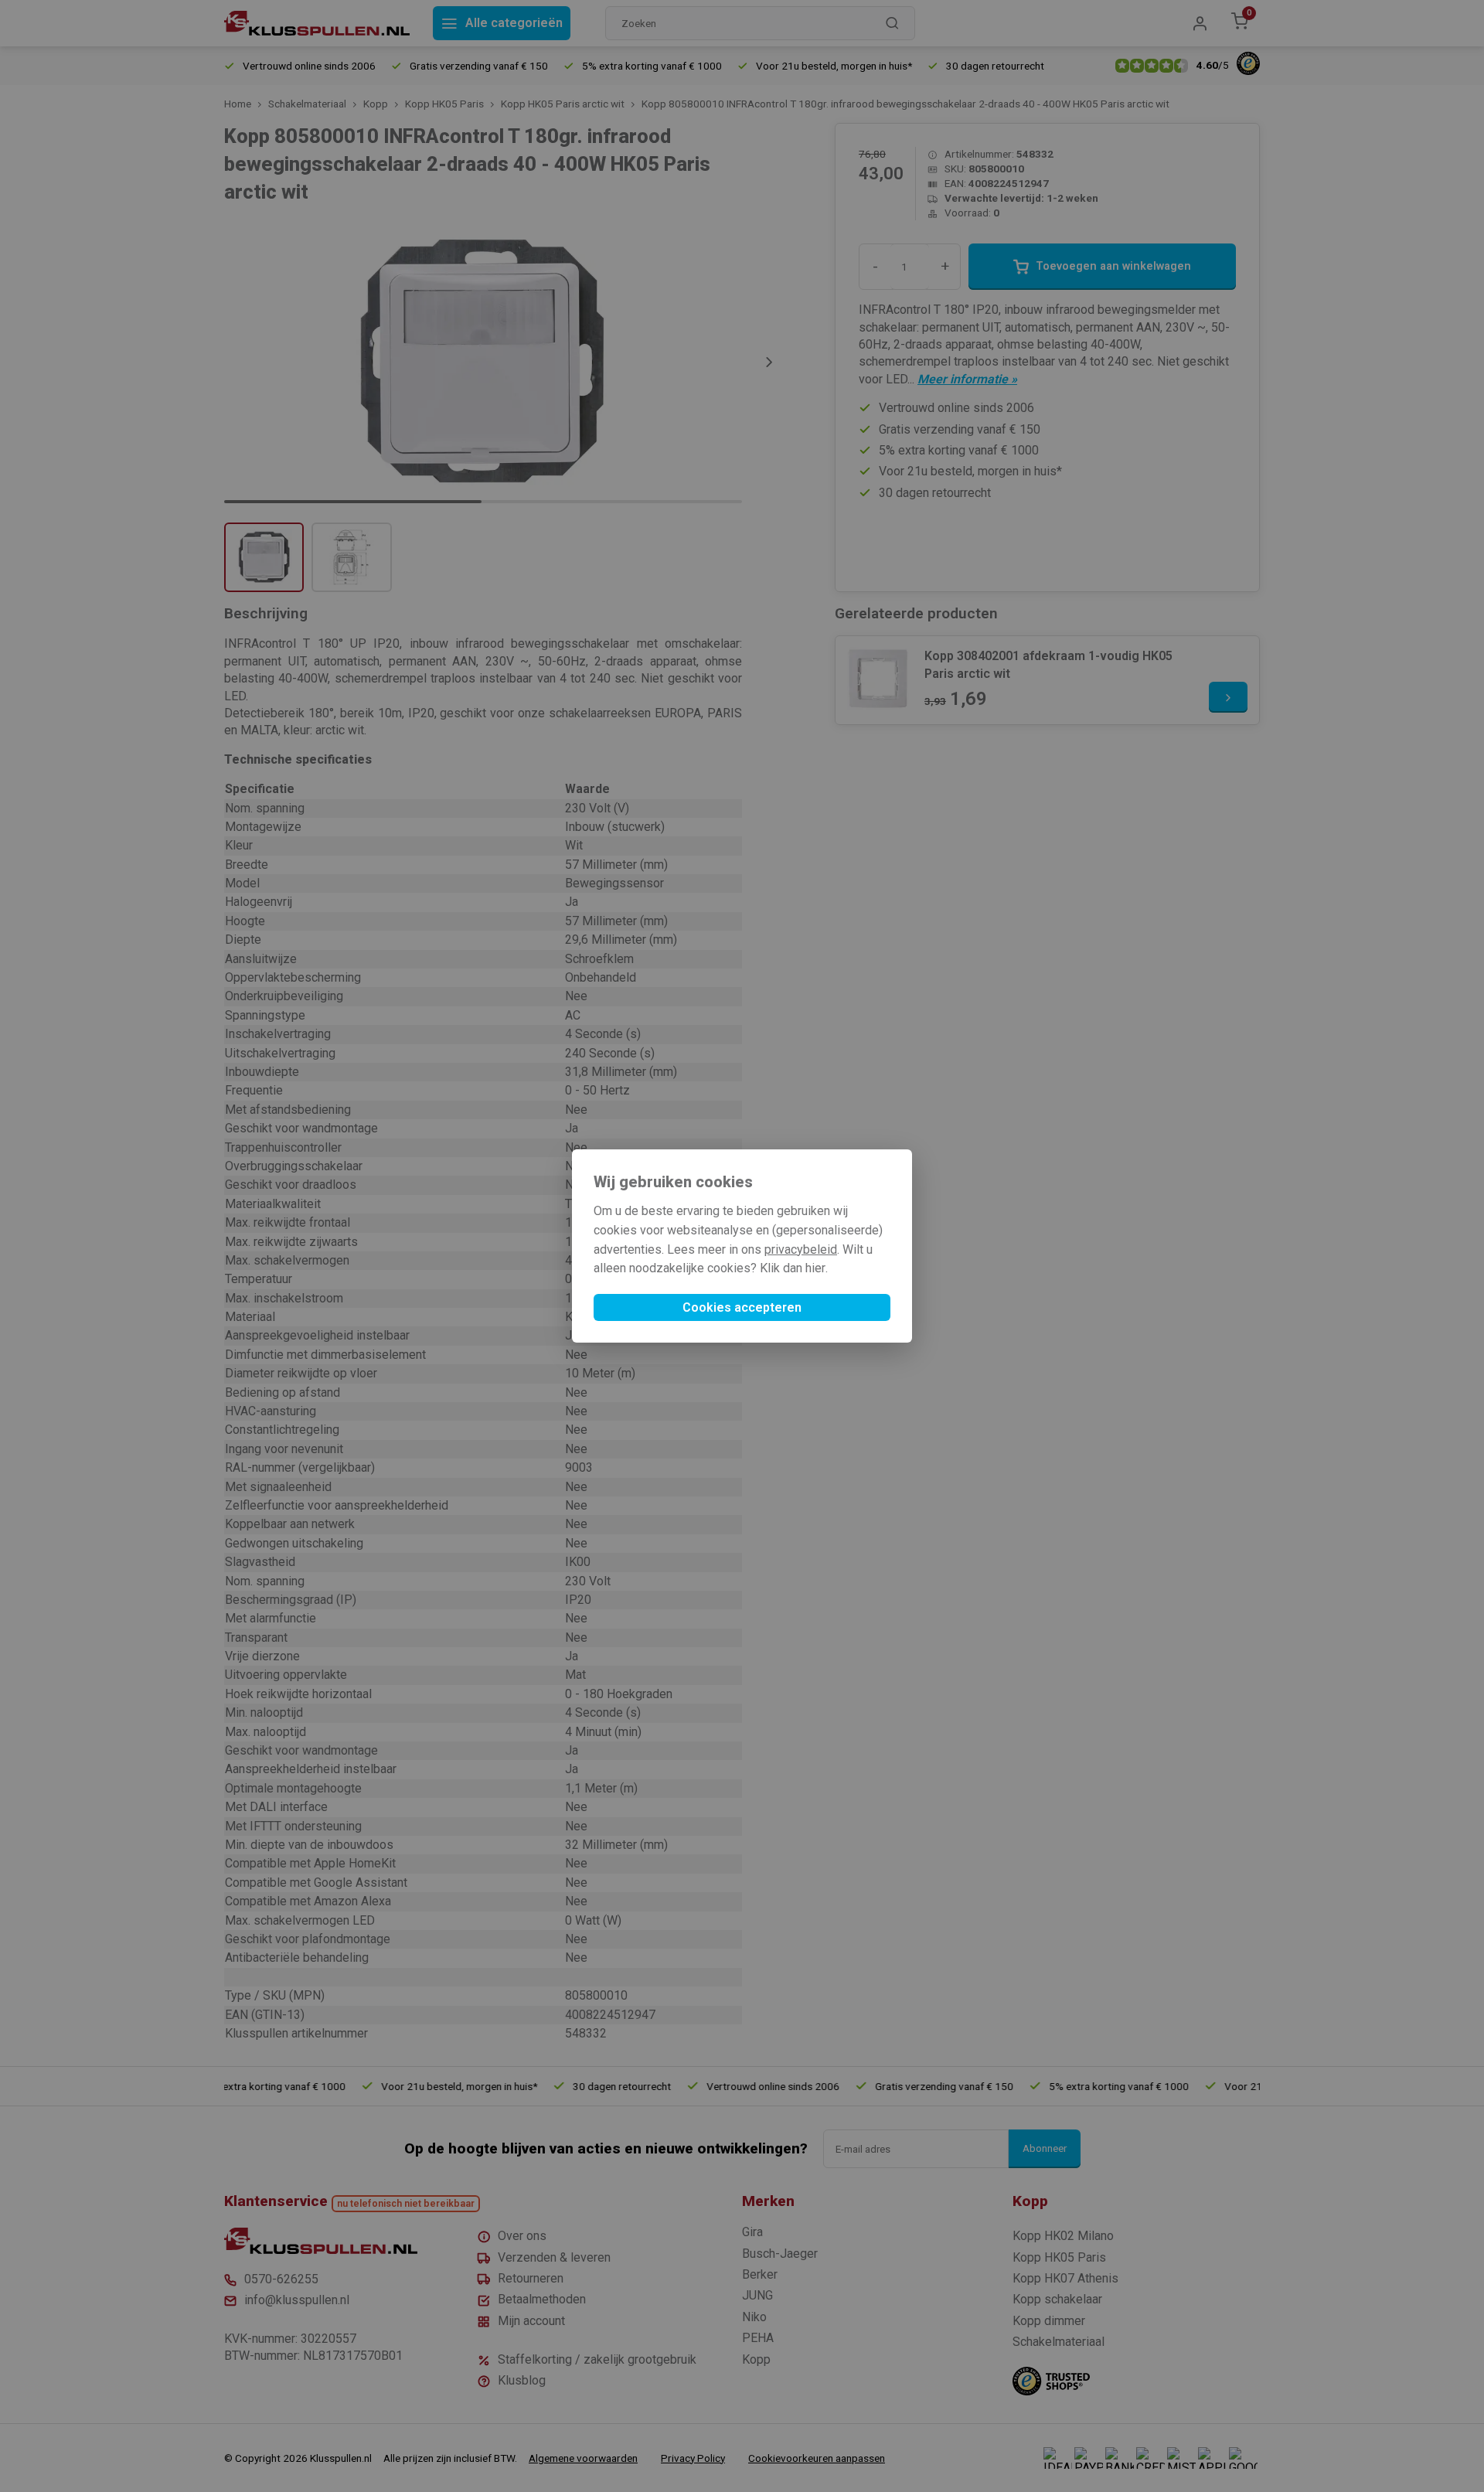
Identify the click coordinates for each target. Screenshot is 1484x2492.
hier (815, 1268)
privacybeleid (801, 1249)
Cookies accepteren (742, 1307)
